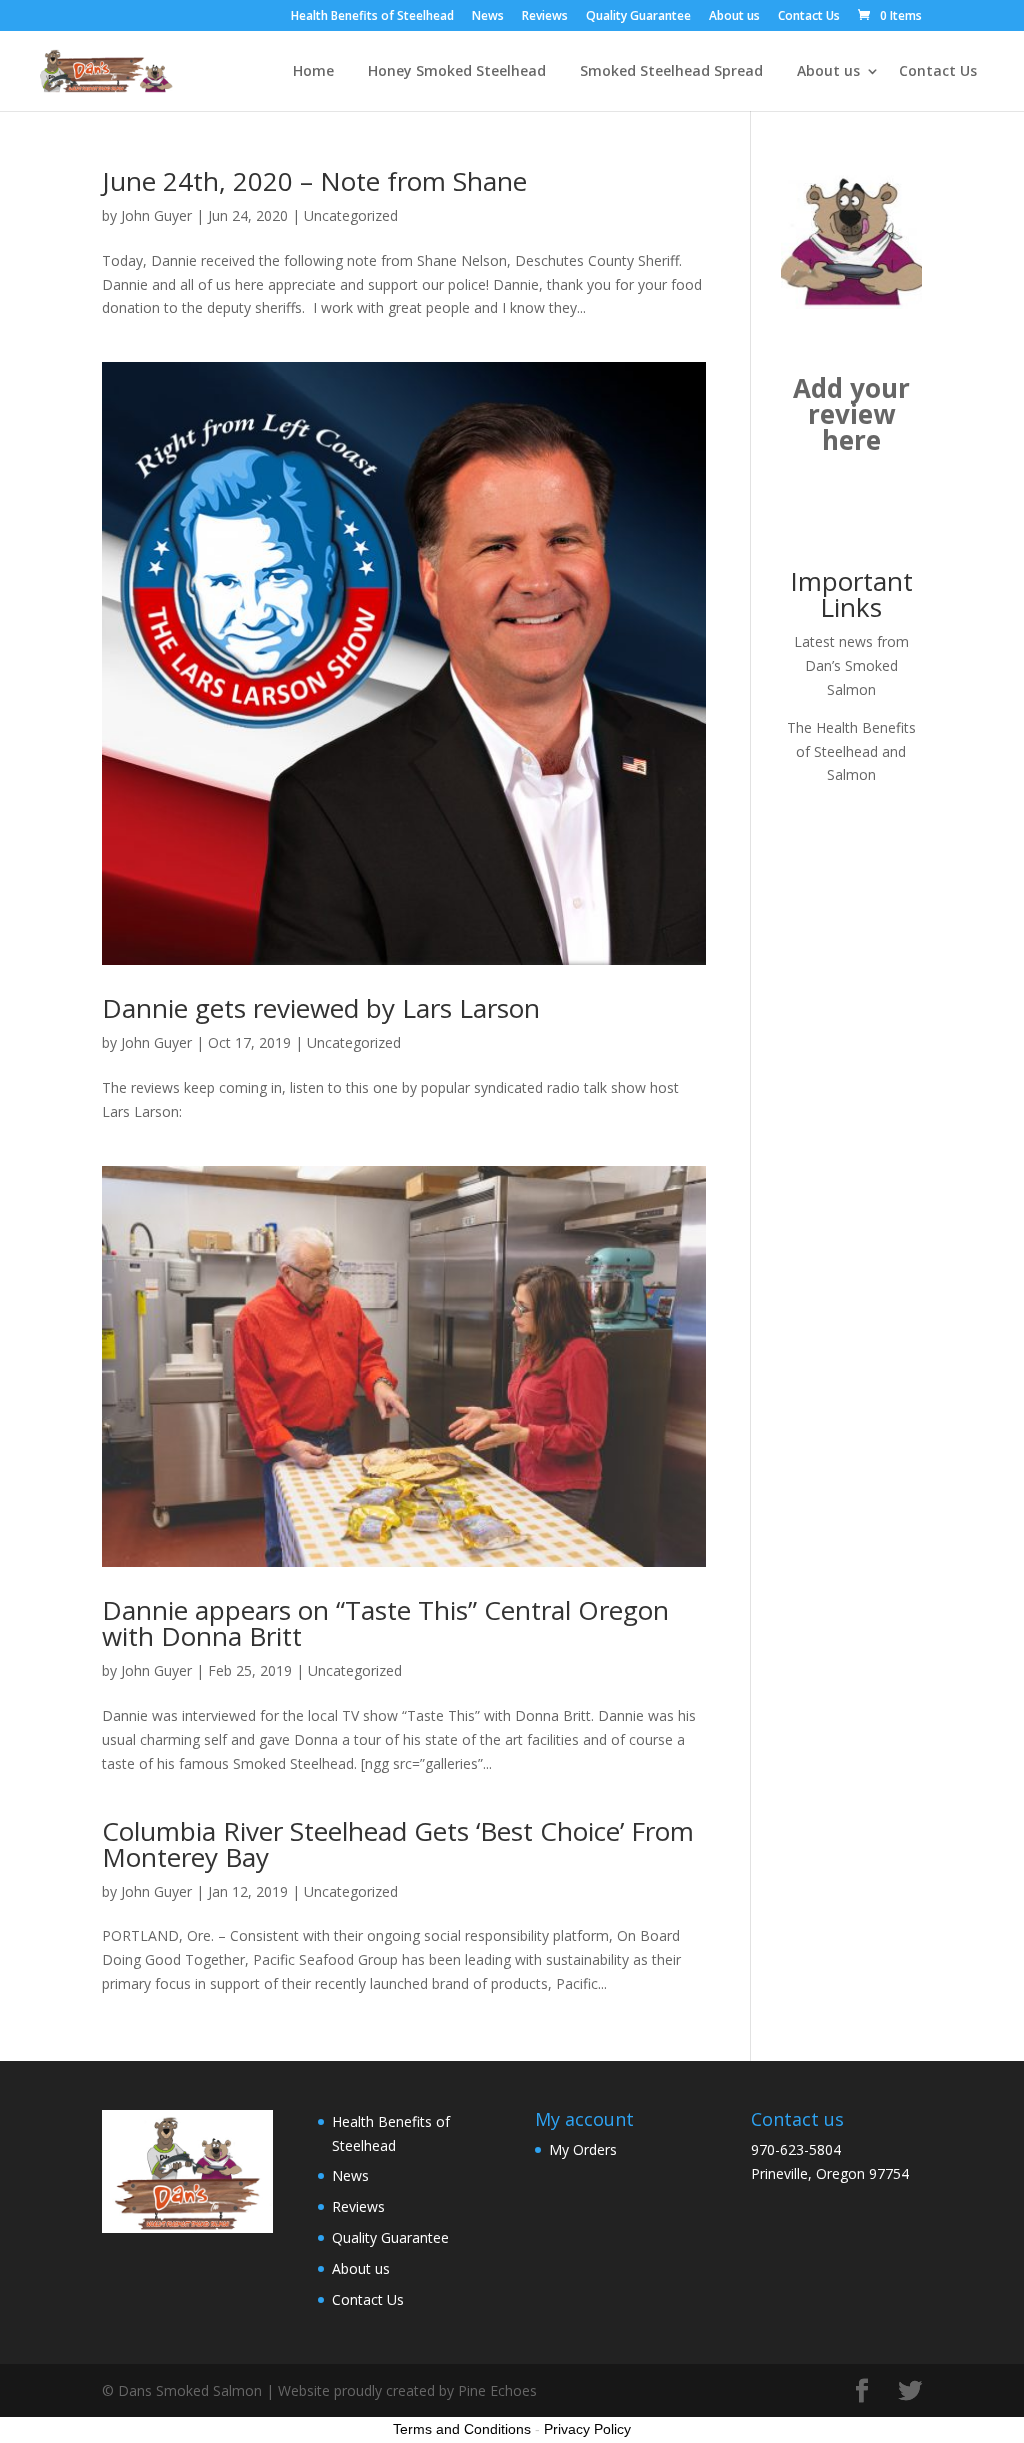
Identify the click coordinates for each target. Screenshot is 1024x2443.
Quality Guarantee (638, 17)
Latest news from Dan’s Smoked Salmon (851, 665)
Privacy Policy (587, 2429)
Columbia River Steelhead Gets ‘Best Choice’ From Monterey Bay (398, 1844)
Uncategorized (351, 215)
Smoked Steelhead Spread (671, 72)
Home (313, 72)
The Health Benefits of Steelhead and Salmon (851, 751)
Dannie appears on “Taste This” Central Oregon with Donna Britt (385, 1623)
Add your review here (851, 414)
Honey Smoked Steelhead (457, 72)
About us (734, 17)
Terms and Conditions (462, 2429)
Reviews (545, 17)
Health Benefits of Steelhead (372, 17)
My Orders (583, 2149)
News (488, 17)
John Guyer (156, 215)
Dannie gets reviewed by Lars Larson (321, 1008)
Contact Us (809, 17)
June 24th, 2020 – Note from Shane (314, 181)
